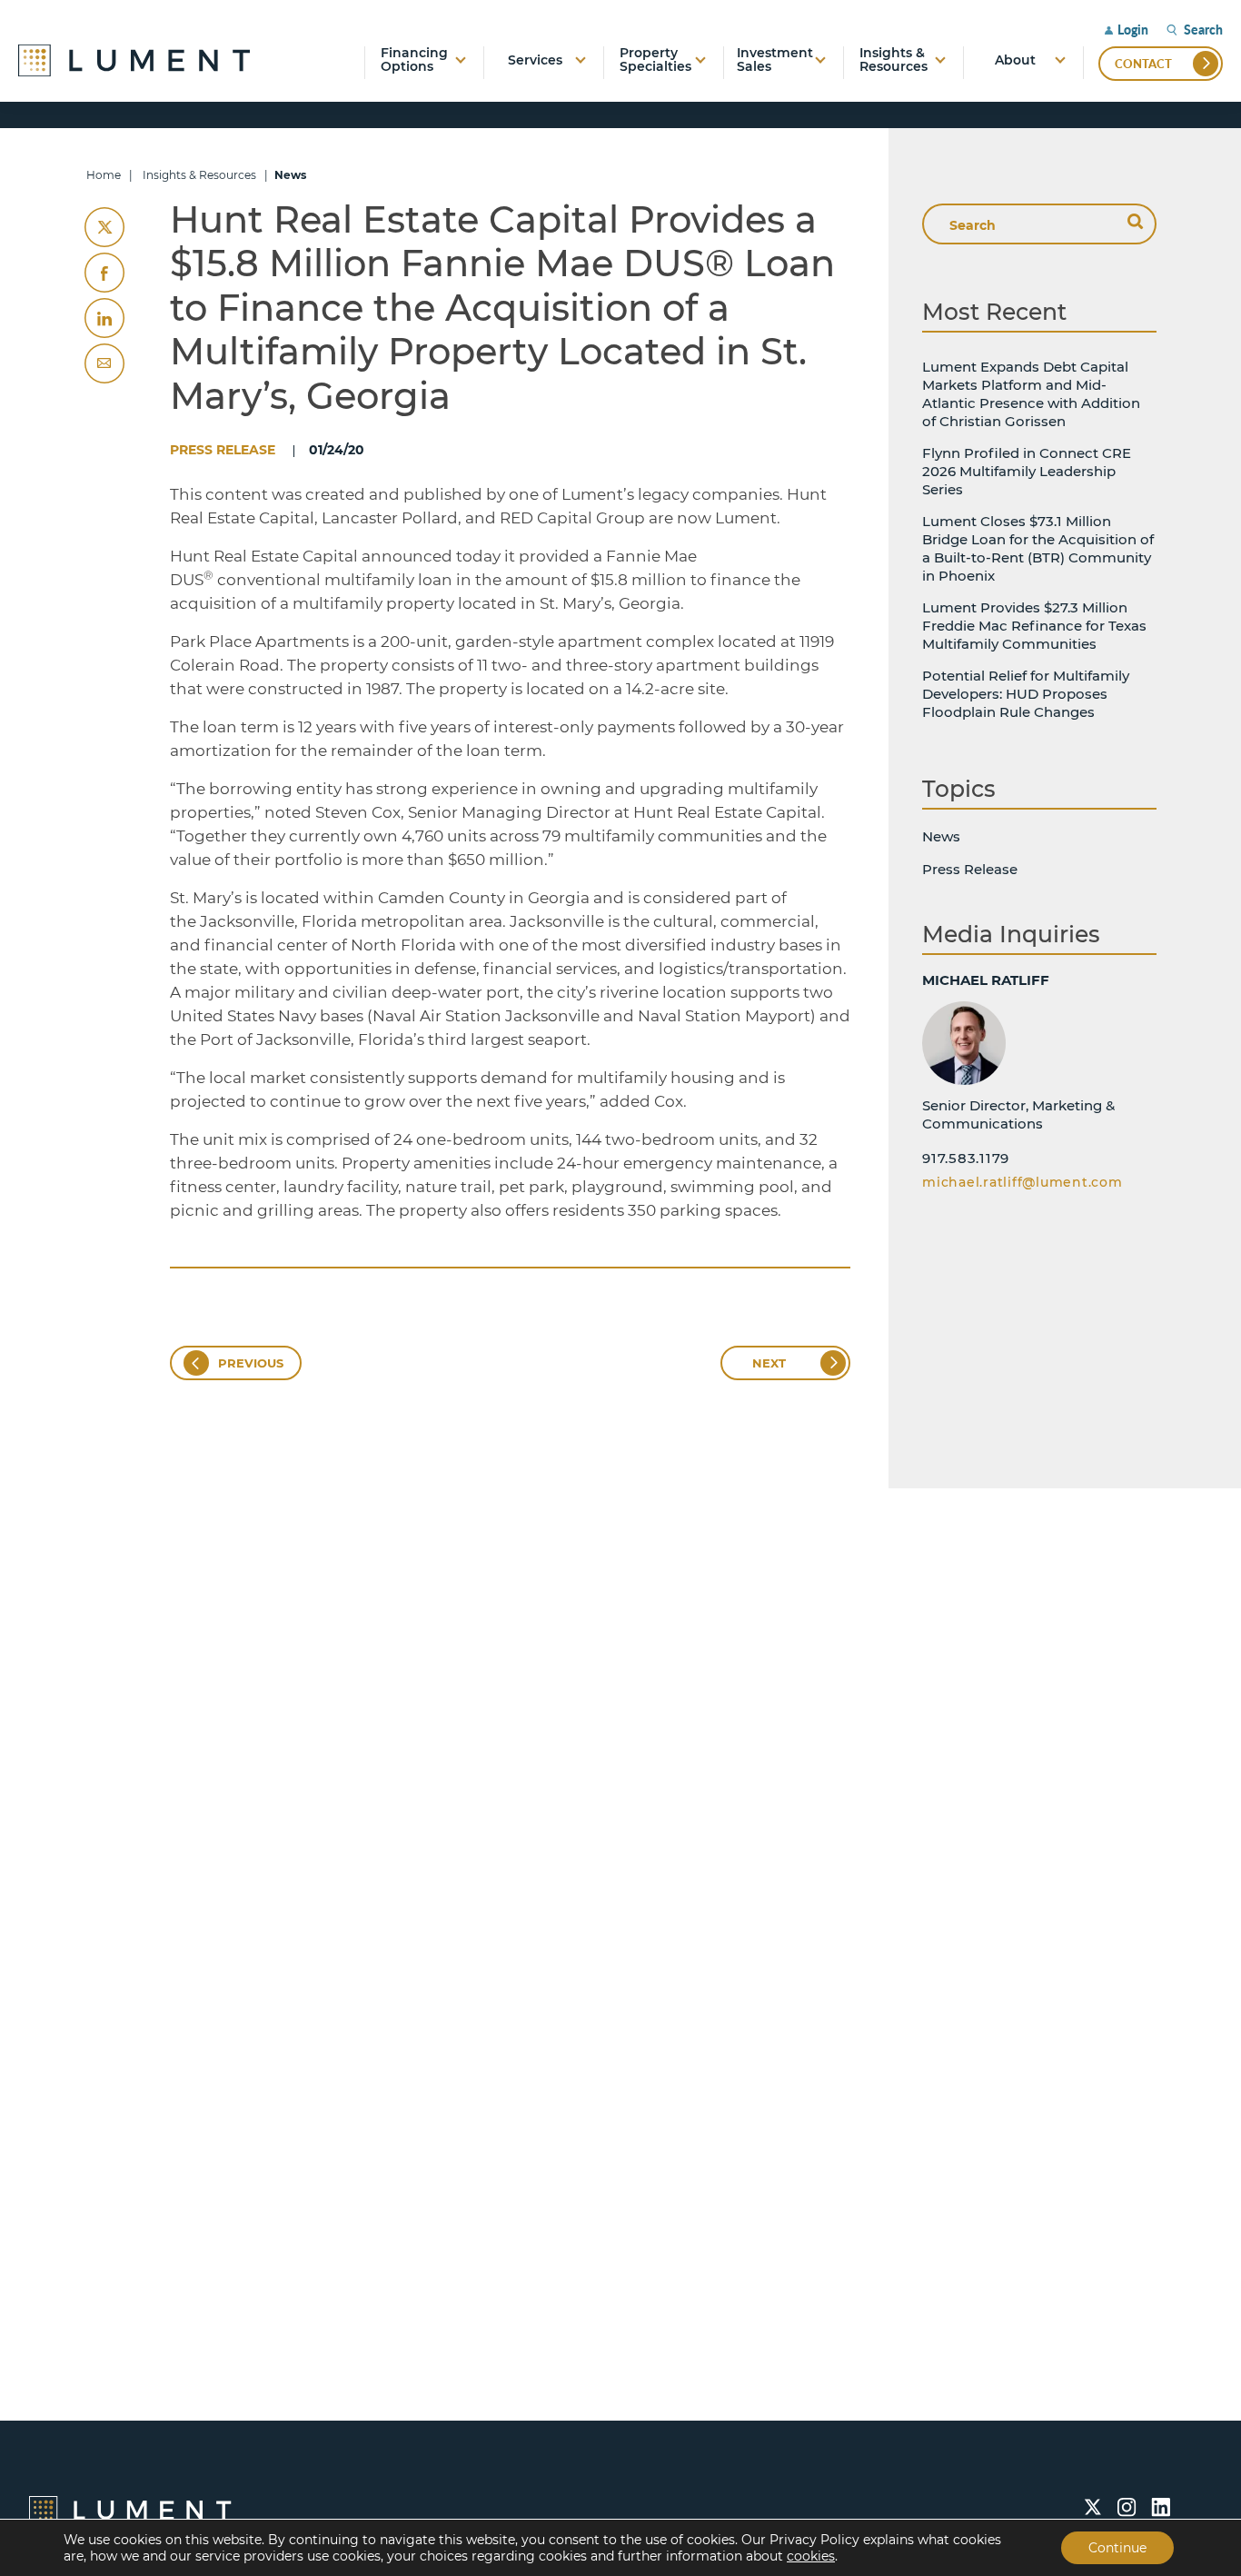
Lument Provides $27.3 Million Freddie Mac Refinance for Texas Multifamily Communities (1034, 626)
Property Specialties (655, 60)
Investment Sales (775, 60)
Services (535, 60)
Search (1203, 30)
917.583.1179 (966, 1158)
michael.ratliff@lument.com (1023, 1182)
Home (104, 175)
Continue (1117, 2548)
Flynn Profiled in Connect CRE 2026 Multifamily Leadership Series (1027, 471)
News (941, 836)
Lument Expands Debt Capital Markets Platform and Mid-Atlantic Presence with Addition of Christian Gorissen (1031, 394)
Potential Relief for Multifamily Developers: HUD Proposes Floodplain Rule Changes (1026, 694)
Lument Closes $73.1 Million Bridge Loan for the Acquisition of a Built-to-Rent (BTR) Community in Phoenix (1038, 548)
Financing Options (414, 60)
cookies (811, 2556)
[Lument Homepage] (130, 2509)
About (1015, 60)
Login (1133, 30)
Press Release (223, 450)
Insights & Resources (894, 60)
